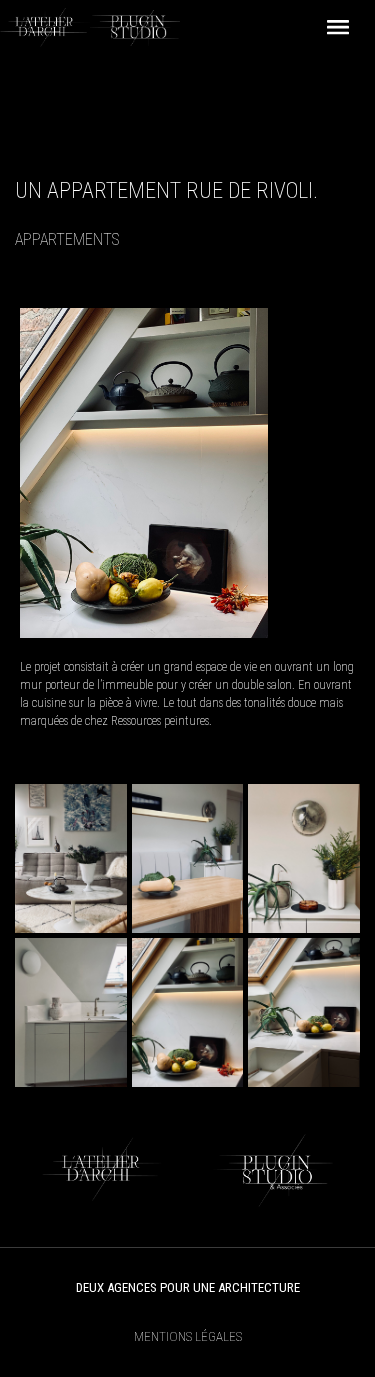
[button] (337, 27)
